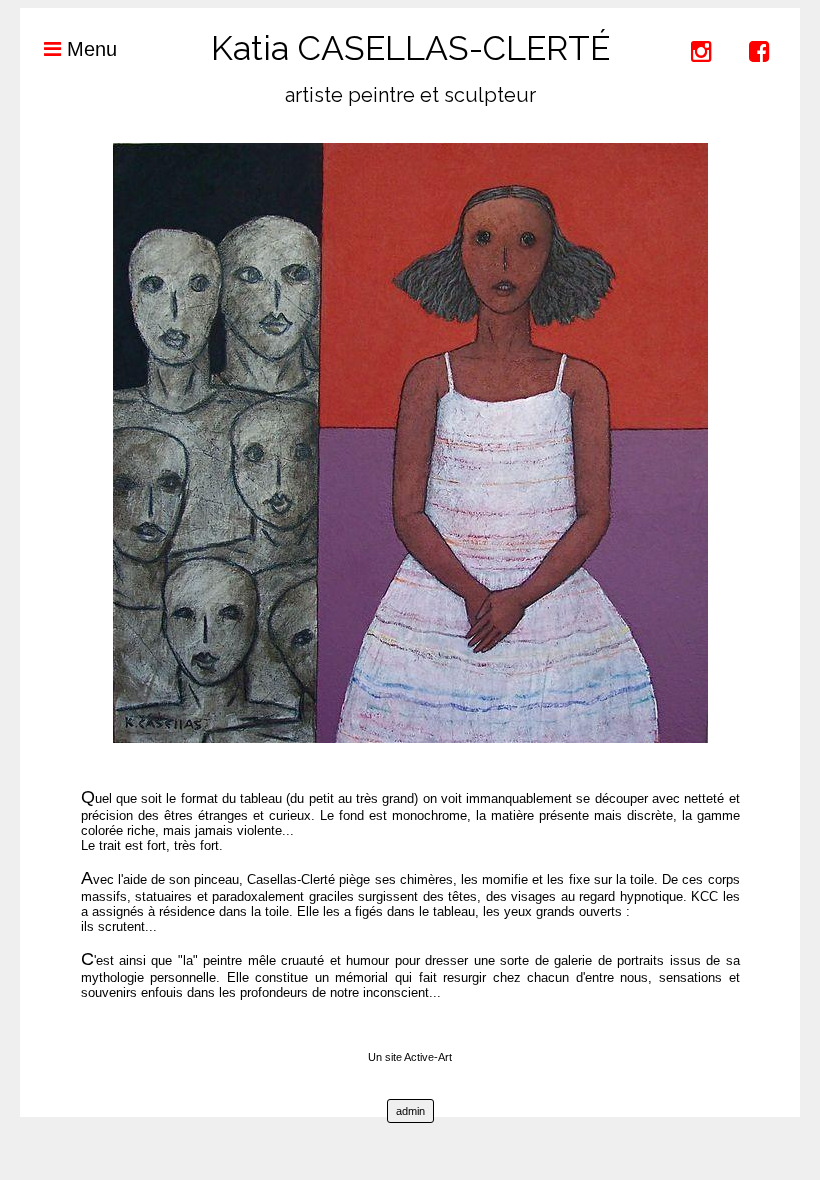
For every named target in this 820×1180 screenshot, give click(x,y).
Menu (89, 49)
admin (410, 1111)
